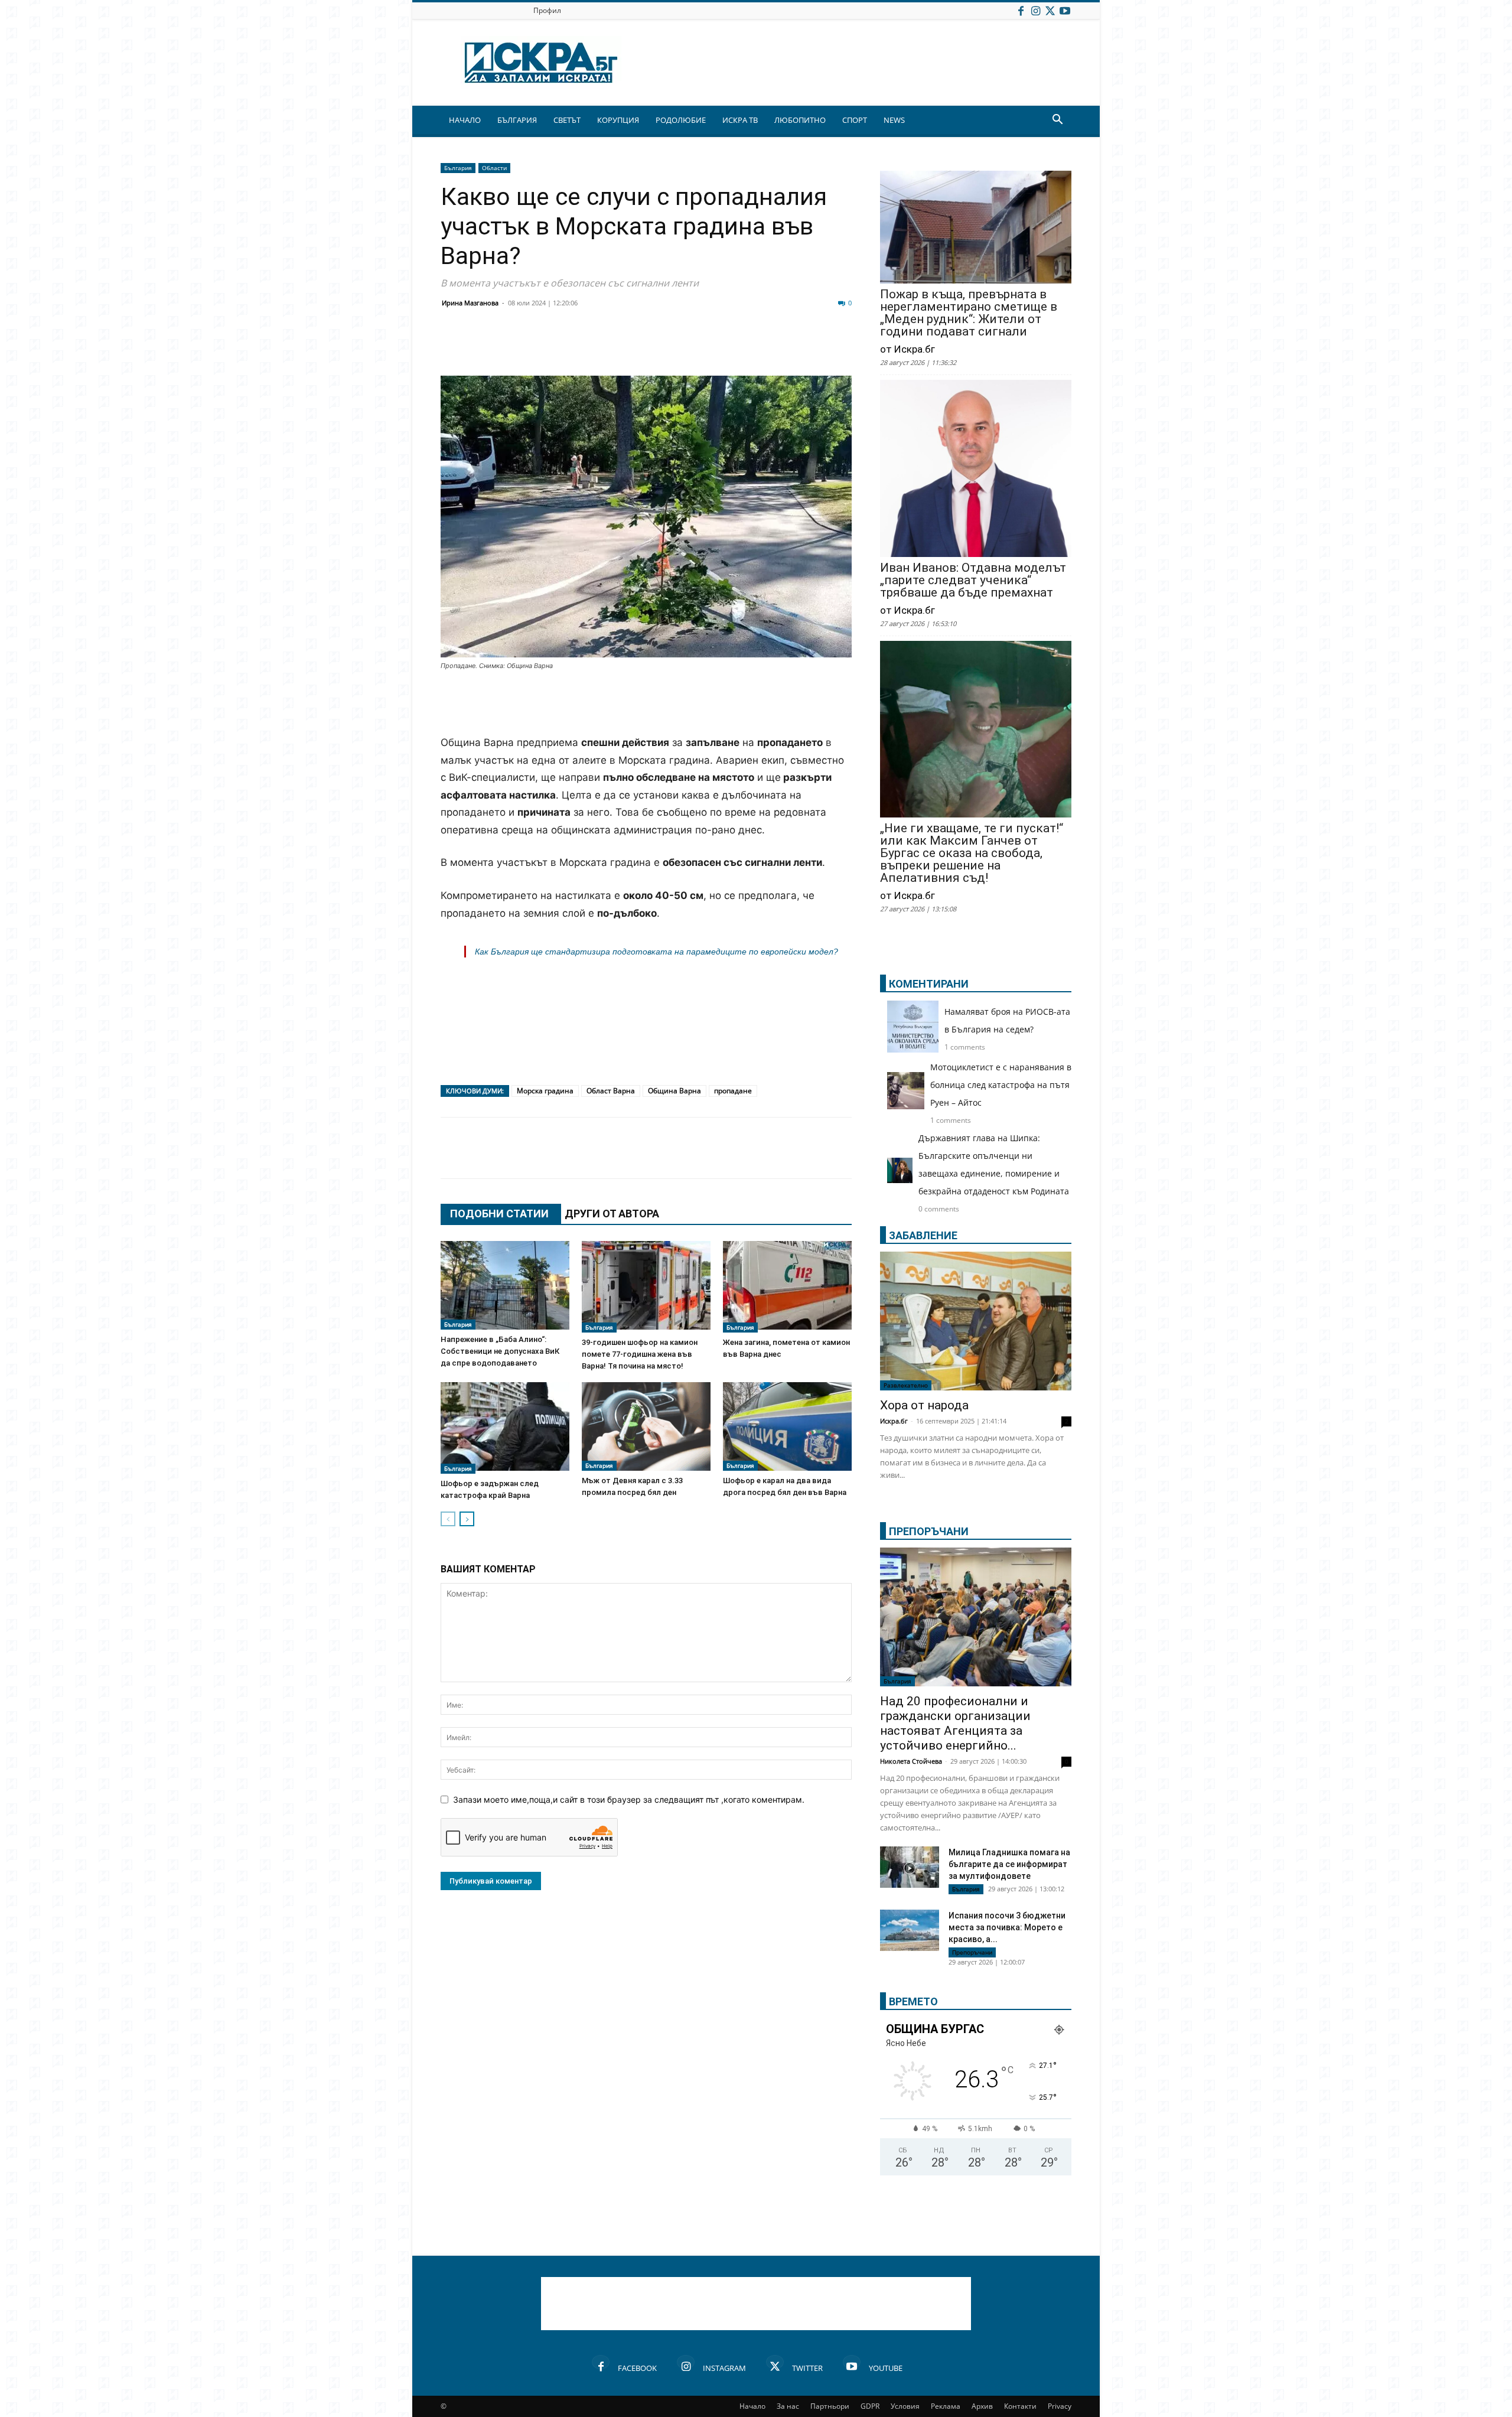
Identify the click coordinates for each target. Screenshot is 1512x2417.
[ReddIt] (598, 347)
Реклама (946, 2406)
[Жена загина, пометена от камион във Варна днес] (787, 1287)
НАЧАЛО (465, 120)
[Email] (627, 347)
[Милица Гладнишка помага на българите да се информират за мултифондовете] (910, 1869)
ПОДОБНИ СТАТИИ (499, 1214)
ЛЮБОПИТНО (800, 120)
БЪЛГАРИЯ (517, 120)
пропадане (733, 1091)
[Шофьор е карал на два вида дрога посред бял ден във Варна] (787, 1426)
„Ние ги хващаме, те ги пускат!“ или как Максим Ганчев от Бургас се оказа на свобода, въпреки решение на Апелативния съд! (972, 853)
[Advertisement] (646, 704)
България (458, 168)
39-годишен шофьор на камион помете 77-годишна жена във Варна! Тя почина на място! (640, 1354)
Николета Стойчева (911, 1761)
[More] (805, 347)
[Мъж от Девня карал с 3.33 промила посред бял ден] (646, 1426)
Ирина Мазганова (470, 303)
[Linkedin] (568, 347)
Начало (752, 2406)
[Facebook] (1021, 10)
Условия (905, 2406)
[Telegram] (716, 347)
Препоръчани (972, 1952)
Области (494, 168)
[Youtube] (1065, 10)
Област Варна (611, 1091)
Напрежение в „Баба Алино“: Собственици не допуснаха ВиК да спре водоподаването (500, 1351)
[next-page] (467, 1519)
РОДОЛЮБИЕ (681, 120)
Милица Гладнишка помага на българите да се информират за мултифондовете (1009, 1864)
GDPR (870, 2406)
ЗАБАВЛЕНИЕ (923, 1235)
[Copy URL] (775, 347)
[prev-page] (448, 1519)
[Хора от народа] (976, 1321)
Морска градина (545, 1091)
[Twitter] (1050, 10)
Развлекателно (906, 1385)
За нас (788, 2406)
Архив (982, 2406)
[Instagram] (1035, 10)
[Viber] (686, 347)
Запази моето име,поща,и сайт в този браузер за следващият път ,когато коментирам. (629, 1799)
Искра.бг (894, 1421)
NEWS (894, 120)
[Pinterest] (745, 347)
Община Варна (674, 1091)
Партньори (830, 2406)
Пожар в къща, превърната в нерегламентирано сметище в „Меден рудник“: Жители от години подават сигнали (969, 313)
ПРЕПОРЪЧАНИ (929, 1531)
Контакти (1020, 2406)
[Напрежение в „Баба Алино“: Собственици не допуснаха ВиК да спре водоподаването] (505, 1285)
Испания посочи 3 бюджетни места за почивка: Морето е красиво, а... (1007, 1927)
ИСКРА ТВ (740, 120)
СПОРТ (855, 120)
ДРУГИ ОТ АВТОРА (612, 1214)
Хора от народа (924, 1405)
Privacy (1060, 2406)
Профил (547, 10)
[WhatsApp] (657, 347)
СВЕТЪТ (567, 120)
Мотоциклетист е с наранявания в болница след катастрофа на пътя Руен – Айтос (1001, 1085)
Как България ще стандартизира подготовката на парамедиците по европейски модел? (656, 952)
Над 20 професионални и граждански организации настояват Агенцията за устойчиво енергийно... (955, 1723)
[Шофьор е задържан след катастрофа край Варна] (505, 1428)
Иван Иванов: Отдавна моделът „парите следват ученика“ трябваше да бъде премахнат (973, 580)
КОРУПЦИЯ (618, 120)
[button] (1057, 121)
